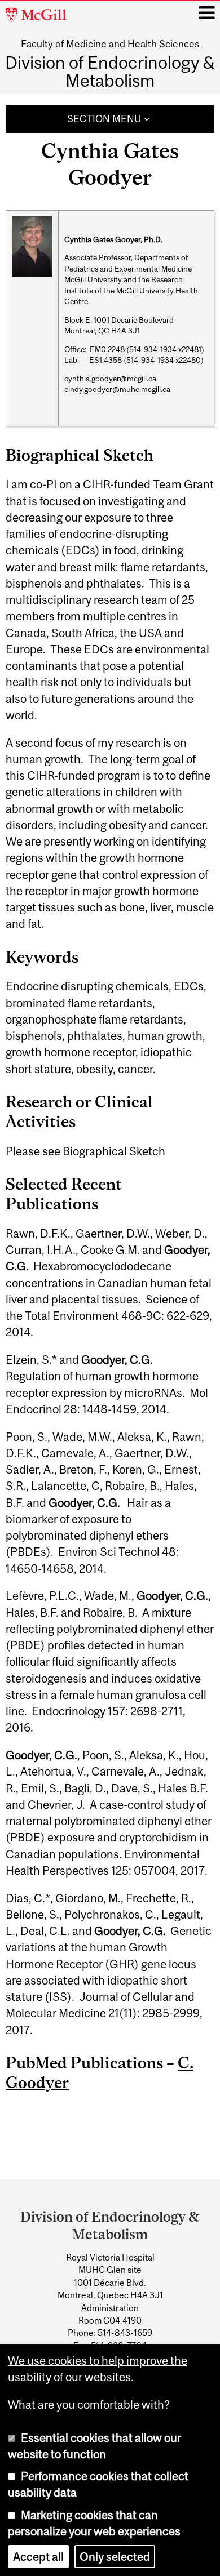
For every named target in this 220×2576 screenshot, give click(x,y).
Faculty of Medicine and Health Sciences (110, 44)
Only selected (115, 2557)
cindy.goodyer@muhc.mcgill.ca (117, 389)
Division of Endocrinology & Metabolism (110, 72)
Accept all (38, 2557)
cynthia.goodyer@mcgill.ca (110, 379)
